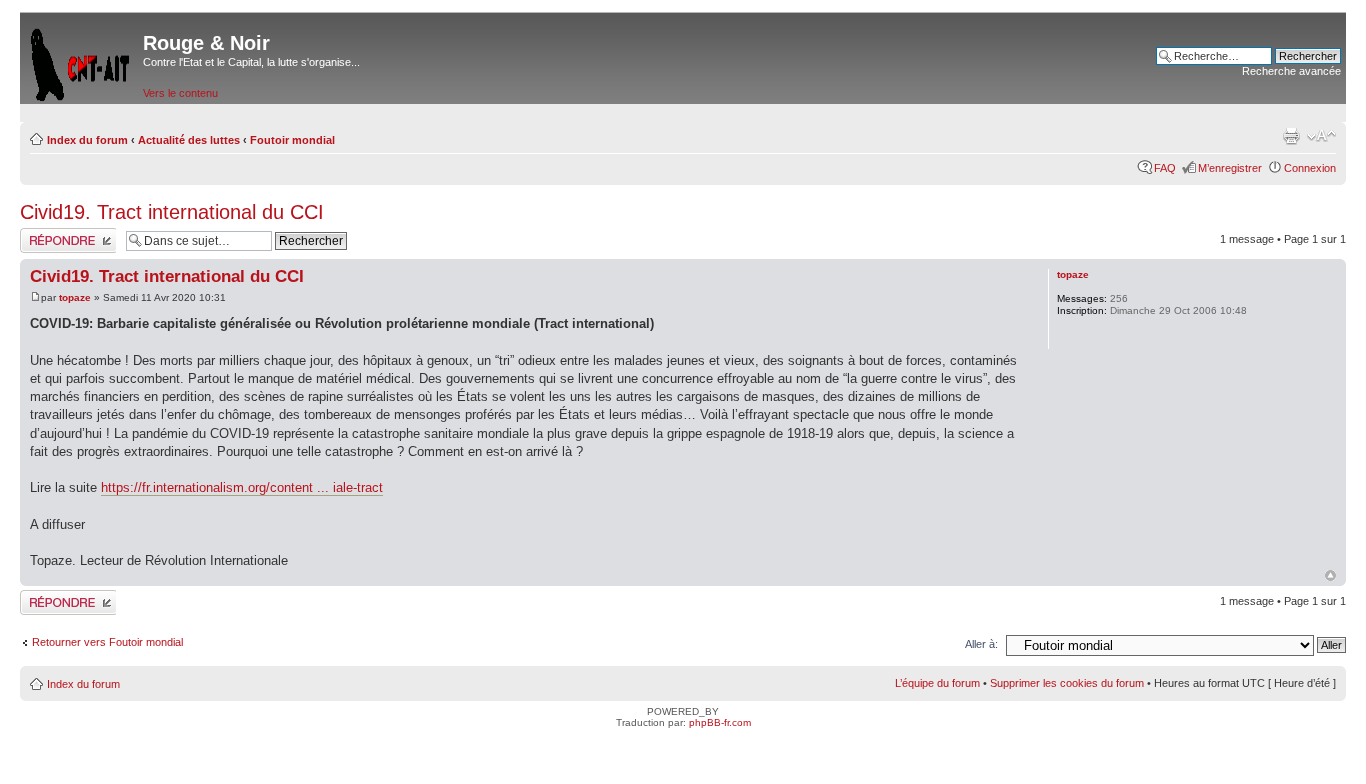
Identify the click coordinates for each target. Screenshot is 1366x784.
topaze (75, 297)
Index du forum (87, 140)
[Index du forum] (81, 60)
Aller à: (981, 644)
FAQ (1165, 168)
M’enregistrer (1230, 168)
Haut (1330, 575)
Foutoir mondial (292, 140)
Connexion (1310, 168)
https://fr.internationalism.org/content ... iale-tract (242, 487)
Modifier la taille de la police (1321, 136)
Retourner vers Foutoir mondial (107, 642)
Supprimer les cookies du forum (1067, 683)
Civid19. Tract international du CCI (172, 212)
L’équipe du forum (937, 683)
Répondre (44, 234)
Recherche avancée (1291, 71)
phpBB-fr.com (720, 722)
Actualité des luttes (189, 140)
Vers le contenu (180, 93)
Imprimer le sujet (1291, 136)
